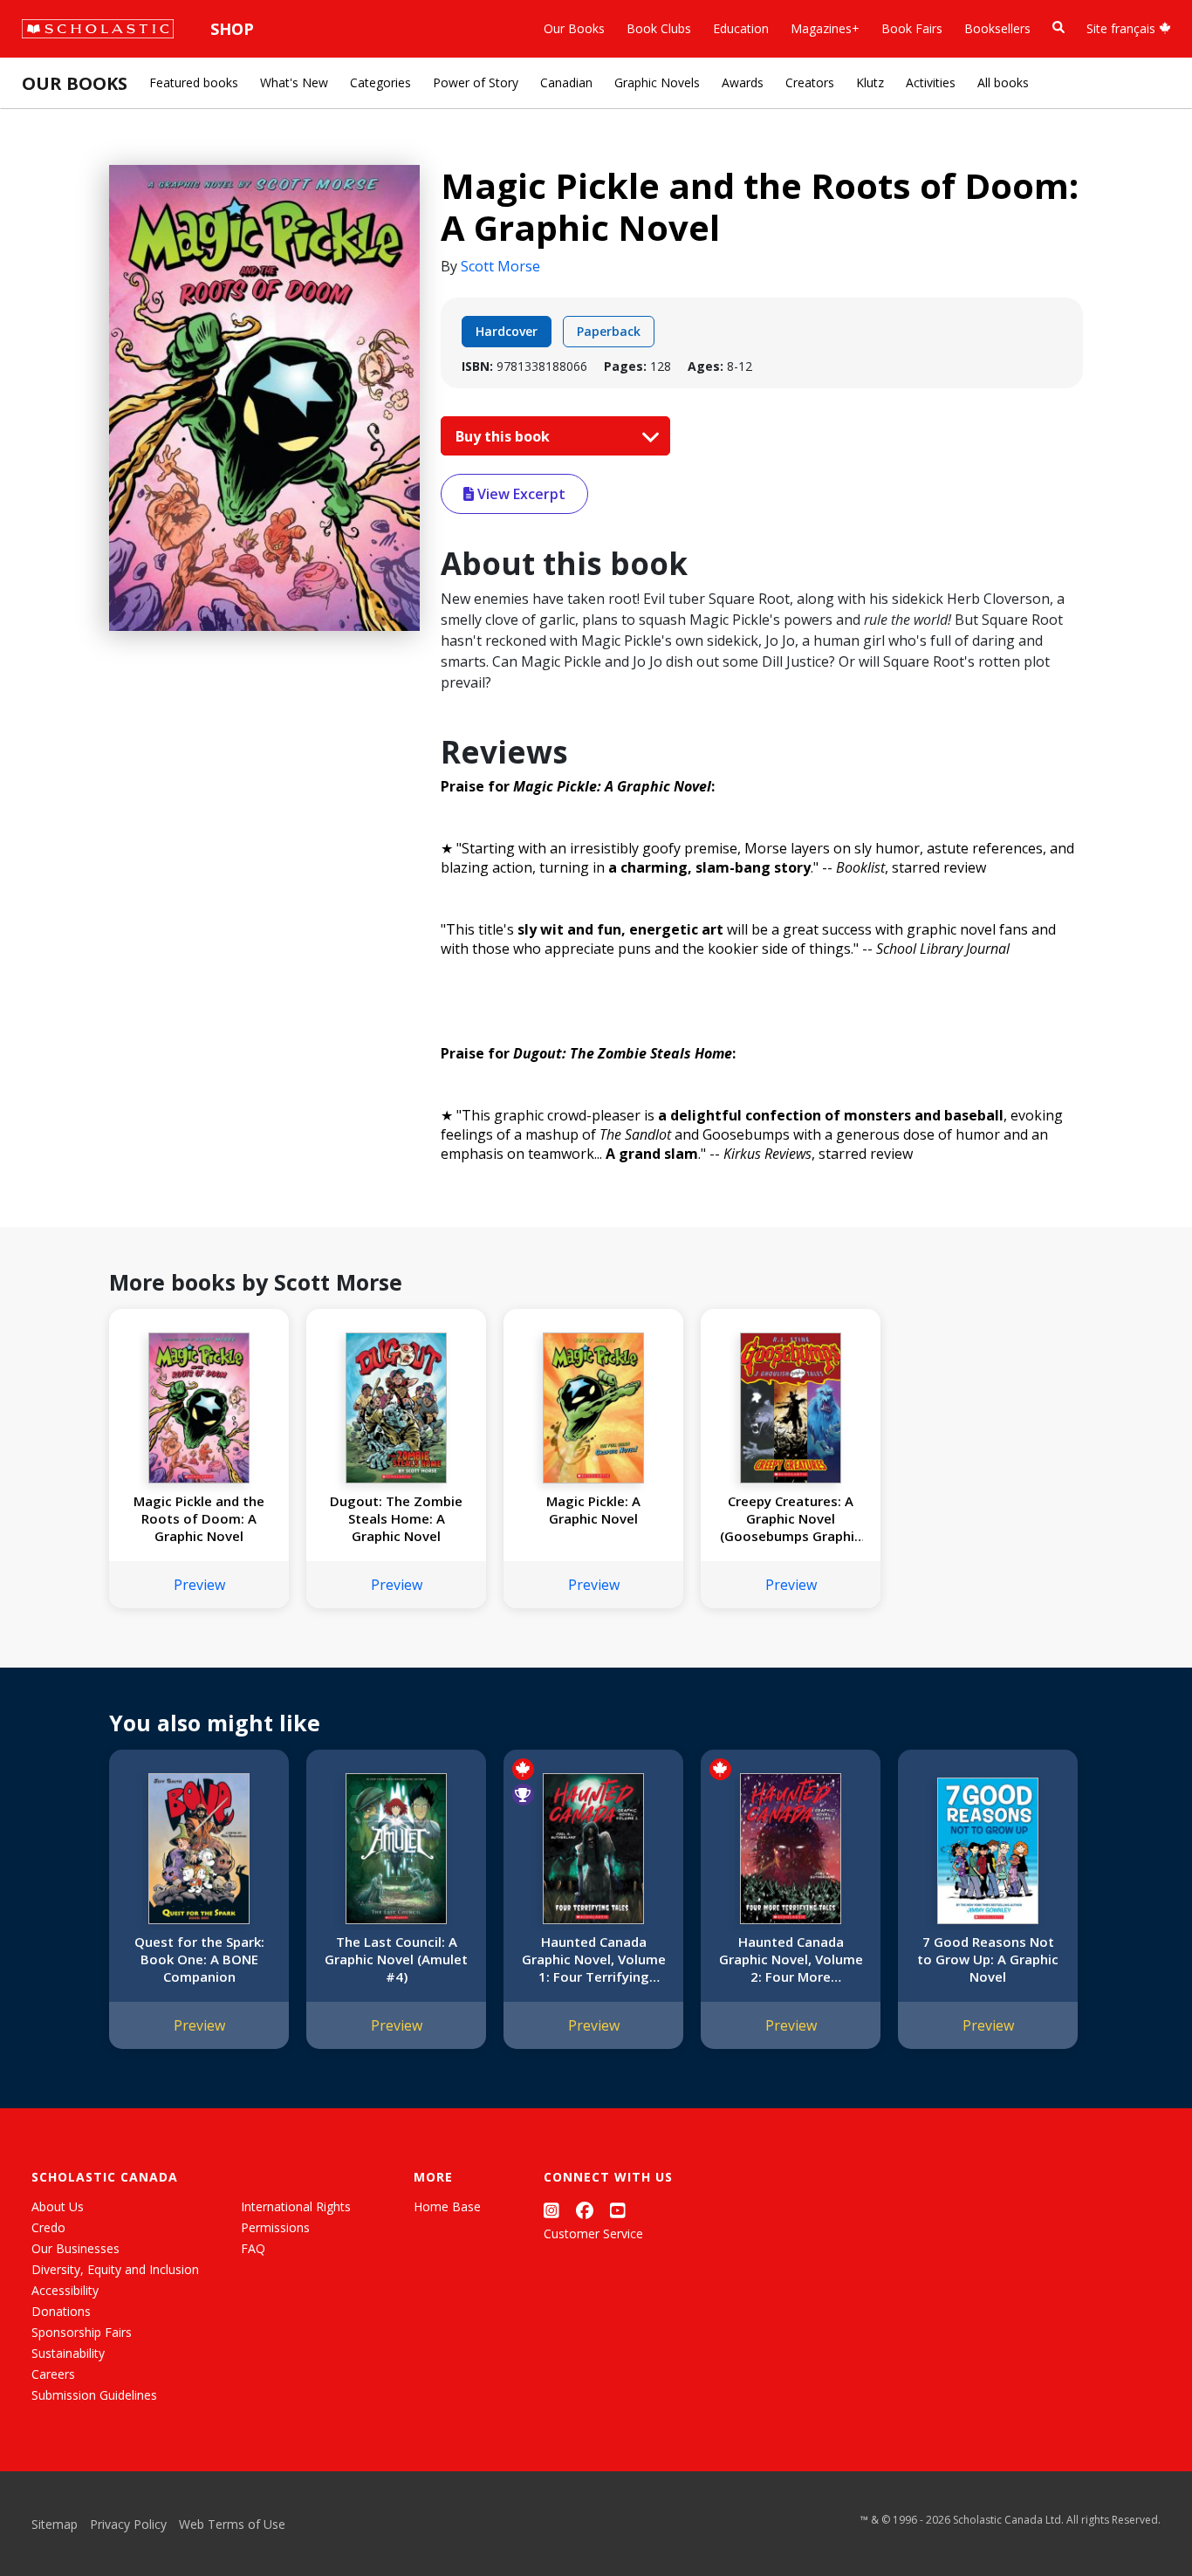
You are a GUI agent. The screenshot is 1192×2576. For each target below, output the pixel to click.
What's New (294, 82)
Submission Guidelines (94, 2395)
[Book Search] (1058, 27)
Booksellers (997, 28)
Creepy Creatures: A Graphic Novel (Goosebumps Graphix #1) (791, 1518)
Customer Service (593, 2233)
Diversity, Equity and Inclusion (115, 2269)
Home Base (447, 2206)
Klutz (870, 82)
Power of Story (476, 82)
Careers (53, 2374)
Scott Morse (500, 266)
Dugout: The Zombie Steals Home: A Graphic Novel (396, 1518)
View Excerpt (520, 494)
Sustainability (68, 2353)
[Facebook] (585, 2210)
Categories (380, 82)
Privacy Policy (128, 2524)
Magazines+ (825, 28)
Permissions (275, 2227)
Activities (931, 82)
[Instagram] (551, 2210)
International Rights (296, 2206)
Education (741, 28)
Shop (232, 29)
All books (1003, 82)
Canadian (566, 82)
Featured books (194, 82)
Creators (810, 82)
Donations (61, 2311)
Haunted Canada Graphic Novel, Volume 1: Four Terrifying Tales (594, 1959)
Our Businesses (75, 2248)
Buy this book (504, 436)
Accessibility (65, 2290)
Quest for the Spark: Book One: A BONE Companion (199, 1959)
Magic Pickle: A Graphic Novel (593, 1510)
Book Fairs (912, 28)
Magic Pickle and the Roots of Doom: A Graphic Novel (199, 1518)
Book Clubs (659, 28)
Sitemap (55, 2524)
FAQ (253, 2248)
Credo (48, 2227)
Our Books (574, 28)
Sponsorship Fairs (82, 2332)
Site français (1123, 28)
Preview (199, 1585)
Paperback (609, 331)
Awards (743, 82)
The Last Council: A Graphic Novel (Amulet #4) (396, 1959)
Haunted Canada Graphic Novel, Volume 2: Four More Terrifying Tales (791, 1959)
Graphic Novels (657, 82)
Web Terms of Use (232, 2524)
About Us (58, 2206)
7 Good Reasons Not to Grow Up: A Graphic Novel (988, 1959)
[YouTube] (618, 2210)
